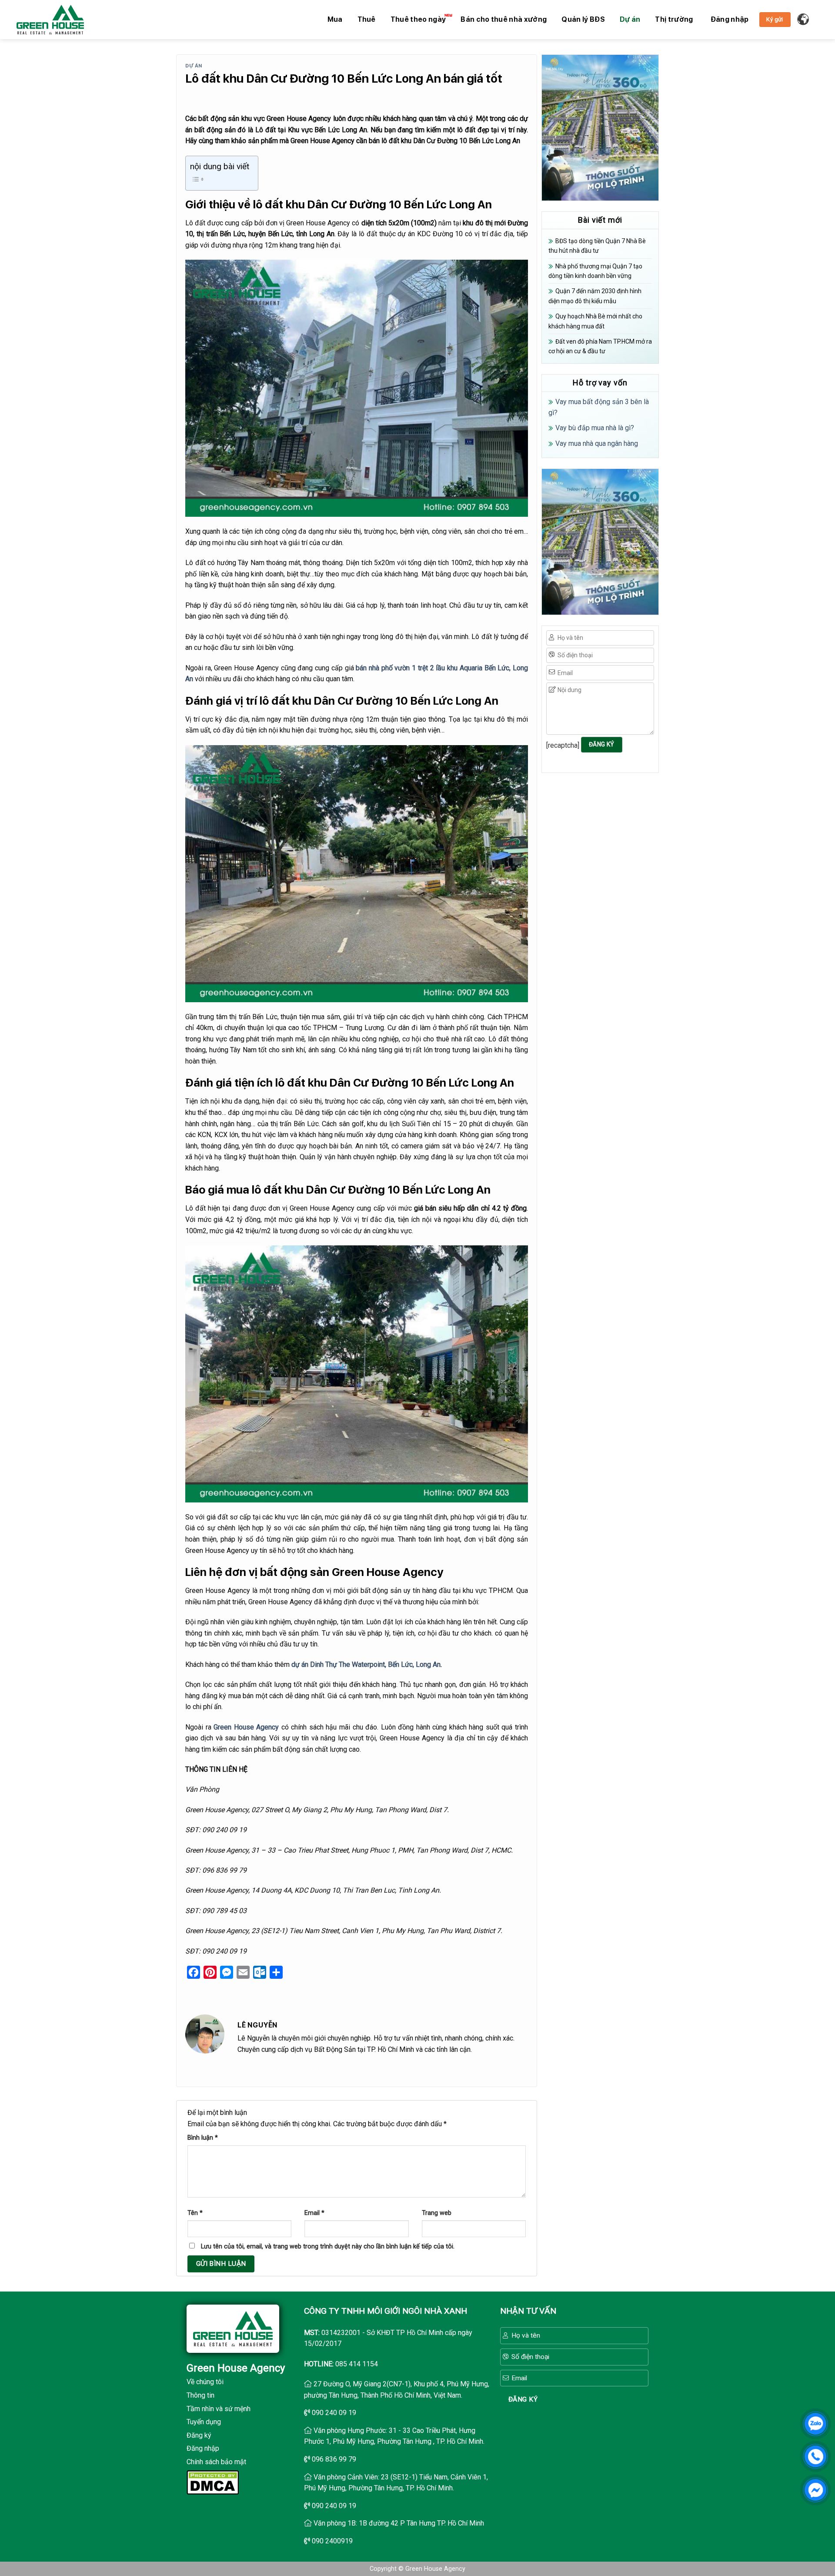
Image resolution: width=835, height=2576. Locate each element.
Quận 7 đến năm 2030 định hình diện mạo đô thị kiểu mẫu (595, 296)
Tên (195, 2213)
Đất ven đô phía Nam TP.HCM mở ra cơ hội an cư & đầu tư (600, 346)
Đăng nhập (203, 2448)
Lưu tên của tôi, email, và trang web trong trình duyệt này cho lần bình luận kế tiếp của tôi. (328, 2246)
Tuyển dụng (204, 2422)
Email (314, 2213)
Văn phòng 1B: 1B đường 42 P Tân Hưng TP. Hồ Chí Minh (399, 2523)
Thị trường (674, 19)
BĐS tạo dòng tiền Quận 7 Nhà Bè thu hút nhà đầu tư (597, 246)
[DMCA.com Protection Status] (213, 2481)
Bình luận (203, 2138)
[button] (730, 20)
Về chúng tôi (205, 2382)
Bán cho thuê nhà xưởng (504, 19)
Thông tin (200, 2395)
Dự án (630, 19)
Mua (335, 19)
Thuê (367, 19)
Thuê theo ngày (418, 19)
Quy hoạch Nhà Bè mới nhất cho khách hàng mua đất (595, 321)
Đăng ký (199, 2435)
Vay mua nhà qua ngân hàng (597, 443)
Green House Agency (246, 1727)
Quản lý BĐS (583, 19)
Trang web (437, 2213)
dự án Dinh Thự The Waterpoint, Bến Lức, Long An (366, 1664)
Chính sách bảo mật (216, 2462)
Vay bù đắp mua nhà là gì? (595, 428)
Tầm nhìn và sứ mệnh (219, 2409)
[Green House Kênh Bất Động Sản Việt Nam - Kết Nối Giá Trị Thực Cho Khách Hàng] (50, 20)
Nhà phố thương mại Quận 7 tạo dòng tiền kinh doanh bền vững (595, 271)
